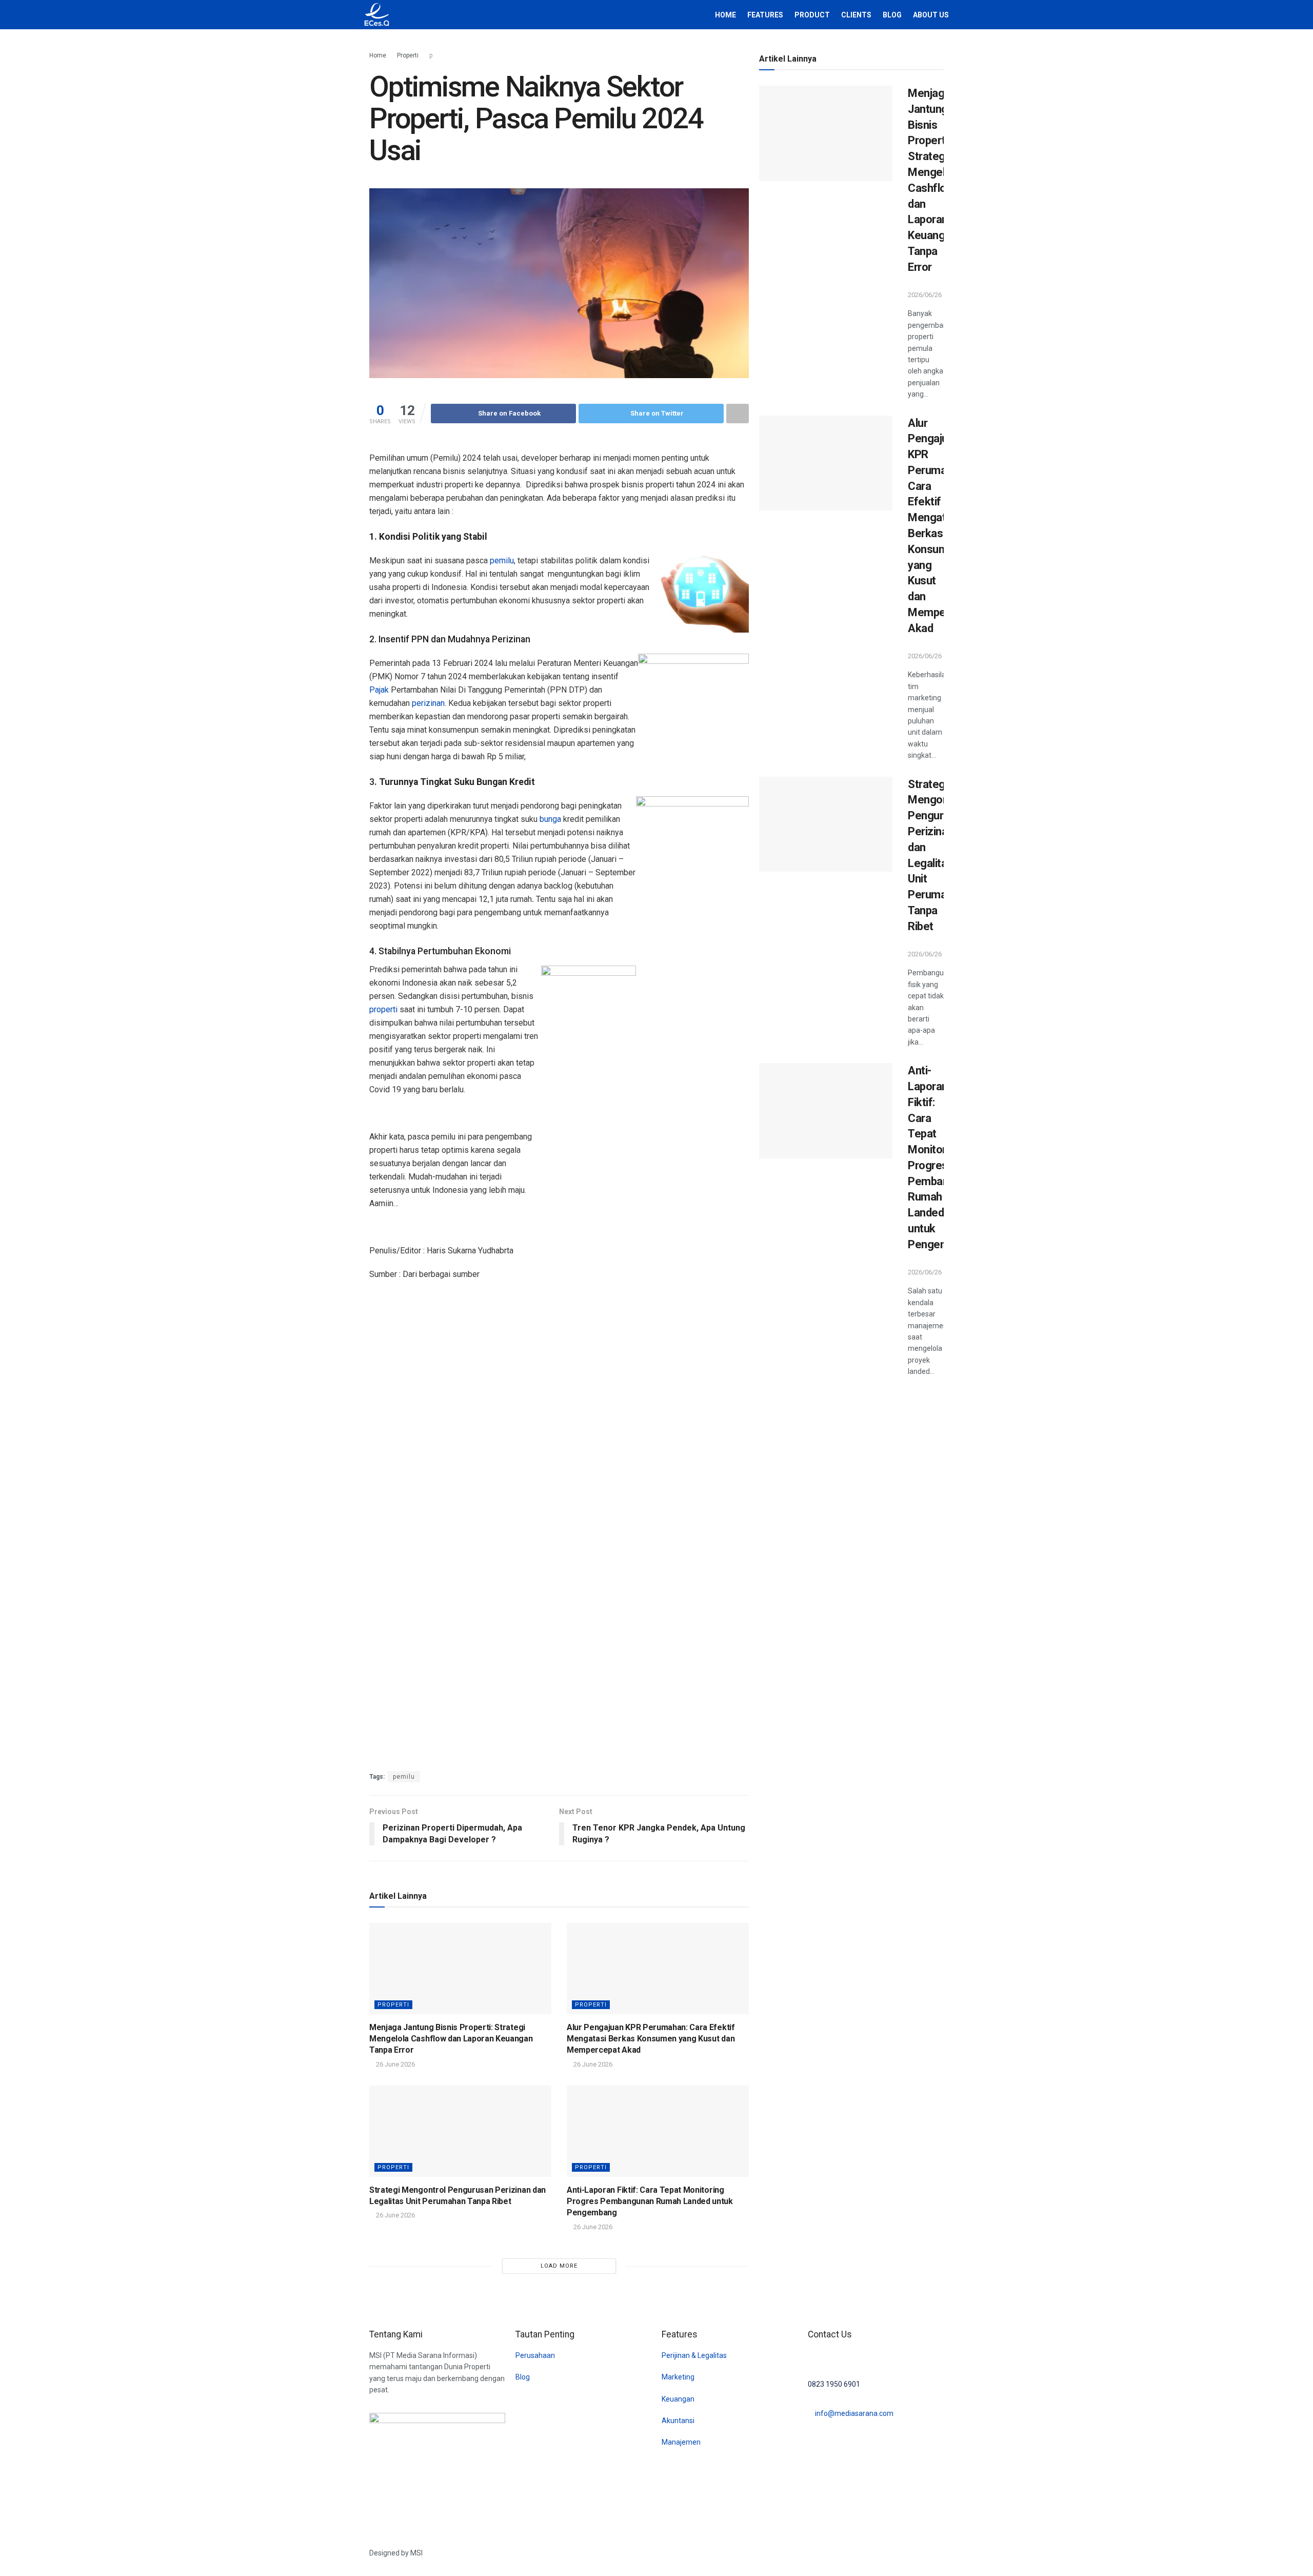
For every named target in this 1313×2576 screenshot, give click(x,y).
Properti (408, 55)
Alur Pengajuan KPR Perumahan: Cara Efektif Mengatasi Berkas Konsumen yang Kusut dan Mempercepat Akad (651, 2039)
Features (765, 15)
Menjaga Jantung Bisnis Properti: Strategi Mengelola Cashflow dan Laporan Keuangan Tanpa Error (451, 2039)
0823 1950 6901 (834, 2384)
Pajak (379, 690)
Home (725, 15)
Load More (559, 2266)
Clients (856, 15)
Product (812, 15)
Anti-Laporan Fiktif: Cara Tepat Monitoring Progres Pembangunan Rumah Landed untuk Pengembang (650, 2201)
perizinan (428, 703)
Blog (892, 15)
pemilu (502, 561)
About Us (931, 15)
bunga (550, 819)
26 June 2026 (395, 2064)
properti (383, 1009)
